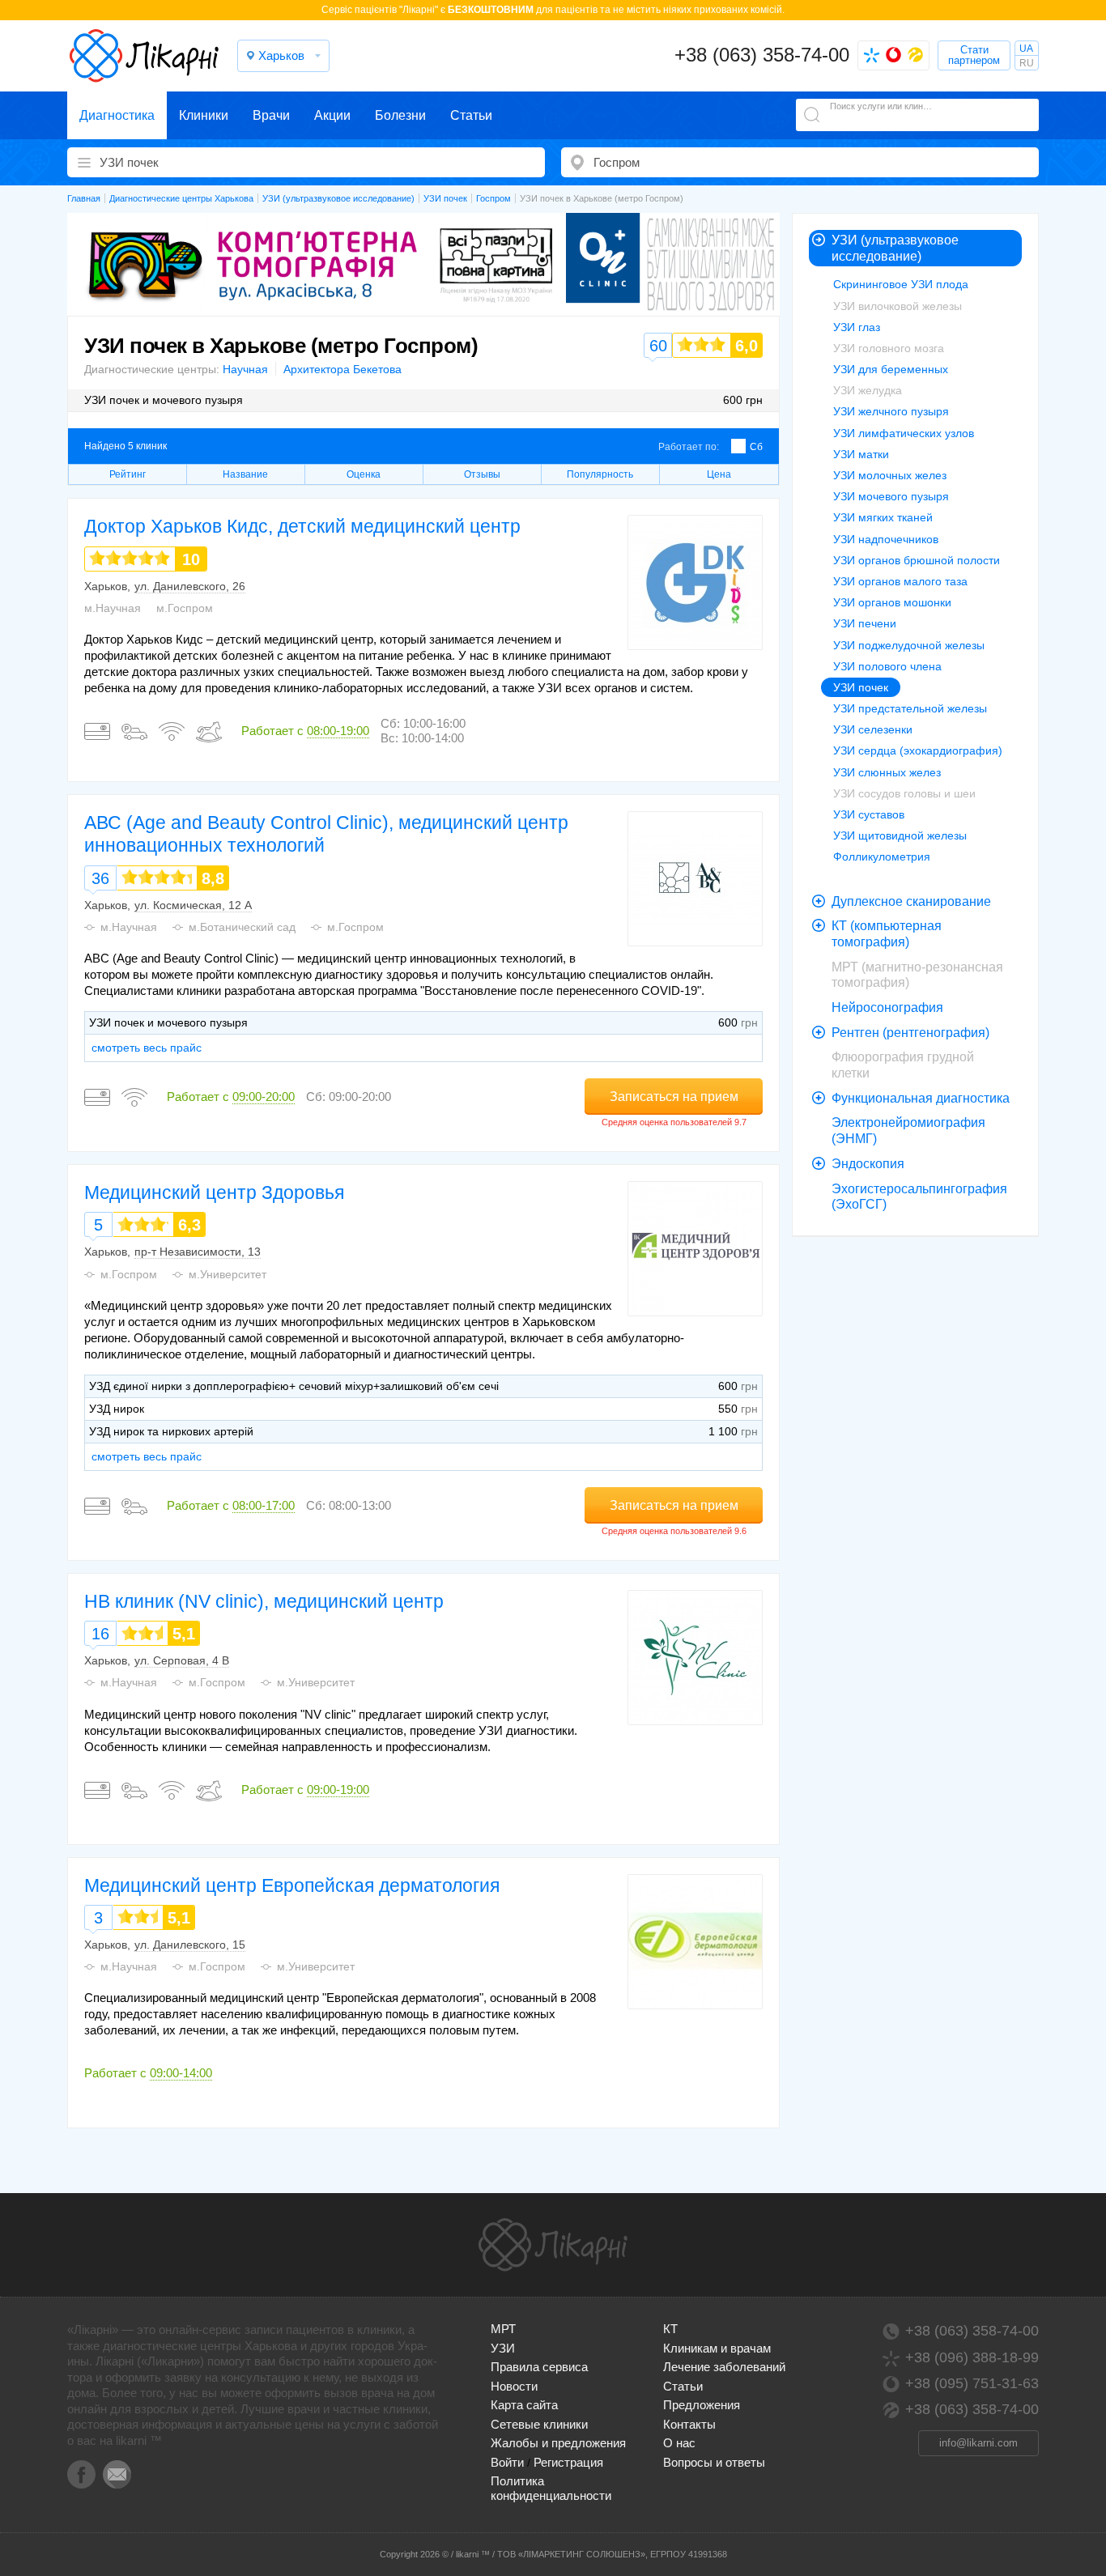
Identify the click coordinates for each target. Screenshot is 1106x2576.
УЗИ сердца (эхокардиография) (918, 750)
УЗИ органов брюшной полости (917, 560)
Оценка (364, 474)
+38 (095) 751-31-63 (972, 2383)
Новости (514, 2386)
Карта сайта (524, 2405)
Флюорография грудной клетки (903, 1065)
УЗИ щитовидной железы (900, 835)
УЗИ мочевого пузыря (891, 496)
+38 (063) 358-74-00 (762, 55)
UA (1026, 49)
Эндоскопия (868, 1164)
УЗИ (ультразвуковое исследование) (895, 248)
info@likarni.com (978, 2443)
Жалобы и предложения (558, 2443)
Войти (507, 2462)
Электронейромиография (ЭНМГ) (908, 1131)
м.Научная (113, 608)
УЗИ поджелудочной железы (909, 645)
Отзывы (482, 474)
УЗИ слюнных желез (887, 772)
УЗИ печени (865, 623)
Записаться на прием (674, 1097)
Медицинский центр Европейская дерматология (292, 1885)
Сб (756, 447)
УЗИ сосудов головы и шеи (904, 793)
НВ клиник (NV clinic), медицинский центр (264, 1601)
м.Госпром (185, 608)
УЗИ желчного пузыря (891, 411)
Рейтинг (128, 474)
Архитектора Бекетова (342, 369)
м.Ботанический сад (242, 927)
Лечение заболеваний (724, 2367)
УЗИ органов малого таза (900, 581)
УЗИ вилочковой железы (898, 306)
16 (100, 1634)
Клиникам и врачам (717, 2348)
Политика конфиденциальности (551, 2488)
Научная (245, 369)
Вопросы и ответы (714, 2462)
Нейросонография (887, 1007)
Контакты (689, 2424)
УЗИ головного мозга (889, 348)
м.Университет (228, 1274)
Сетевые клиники (539, 2424)
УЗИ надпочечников (886, 539)
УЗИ (503, 2348)
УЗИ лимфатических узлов (904, 433)
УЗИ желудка (868, 390)
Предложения (702, 2405)
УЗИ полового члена (887, 666)
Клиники (204, 115)
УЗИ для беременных (891, 369)
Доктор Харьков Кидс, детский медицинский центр (302, 526)
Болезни (400, 115)
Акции (332, 115)
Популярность (600, 474)
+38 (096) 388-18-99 (972, 2357)
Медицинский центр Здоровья (214, 1192)
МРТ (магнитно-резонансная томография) (917, 975)
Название (245, 474)
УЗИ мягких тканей (883, 517)
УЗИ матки (861, 454)
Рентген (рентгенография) (910, 1033)
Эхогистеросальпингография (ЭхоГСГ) (919, 1197)
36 (100, 878)
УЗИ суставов (869, 814)
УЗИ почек (861, 687)
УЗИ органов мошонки (892, 602)
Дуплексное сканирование (911, 901)
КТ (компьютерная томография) (887, 934)
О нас (679, 2443)
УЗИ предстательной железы (910, 708)
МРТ (503, 2329)
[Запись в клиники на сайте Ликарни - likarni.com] (144, 56)
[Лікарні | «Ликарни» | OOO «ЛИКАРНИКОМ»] (553, 2245)
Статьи (471, 115)
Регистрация (568, 2462)
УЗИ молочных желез (890, 475)
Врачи (271, 115)
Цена (719, 474)
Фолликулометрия (882, 857)
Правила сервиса (539, 2367)
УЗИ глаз (857, 327)
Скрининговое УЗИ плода (901, 284)
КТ (670, 2329)
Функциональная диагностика (921, 1098)
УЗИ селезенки (873, 729)
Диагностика (117, 115)
